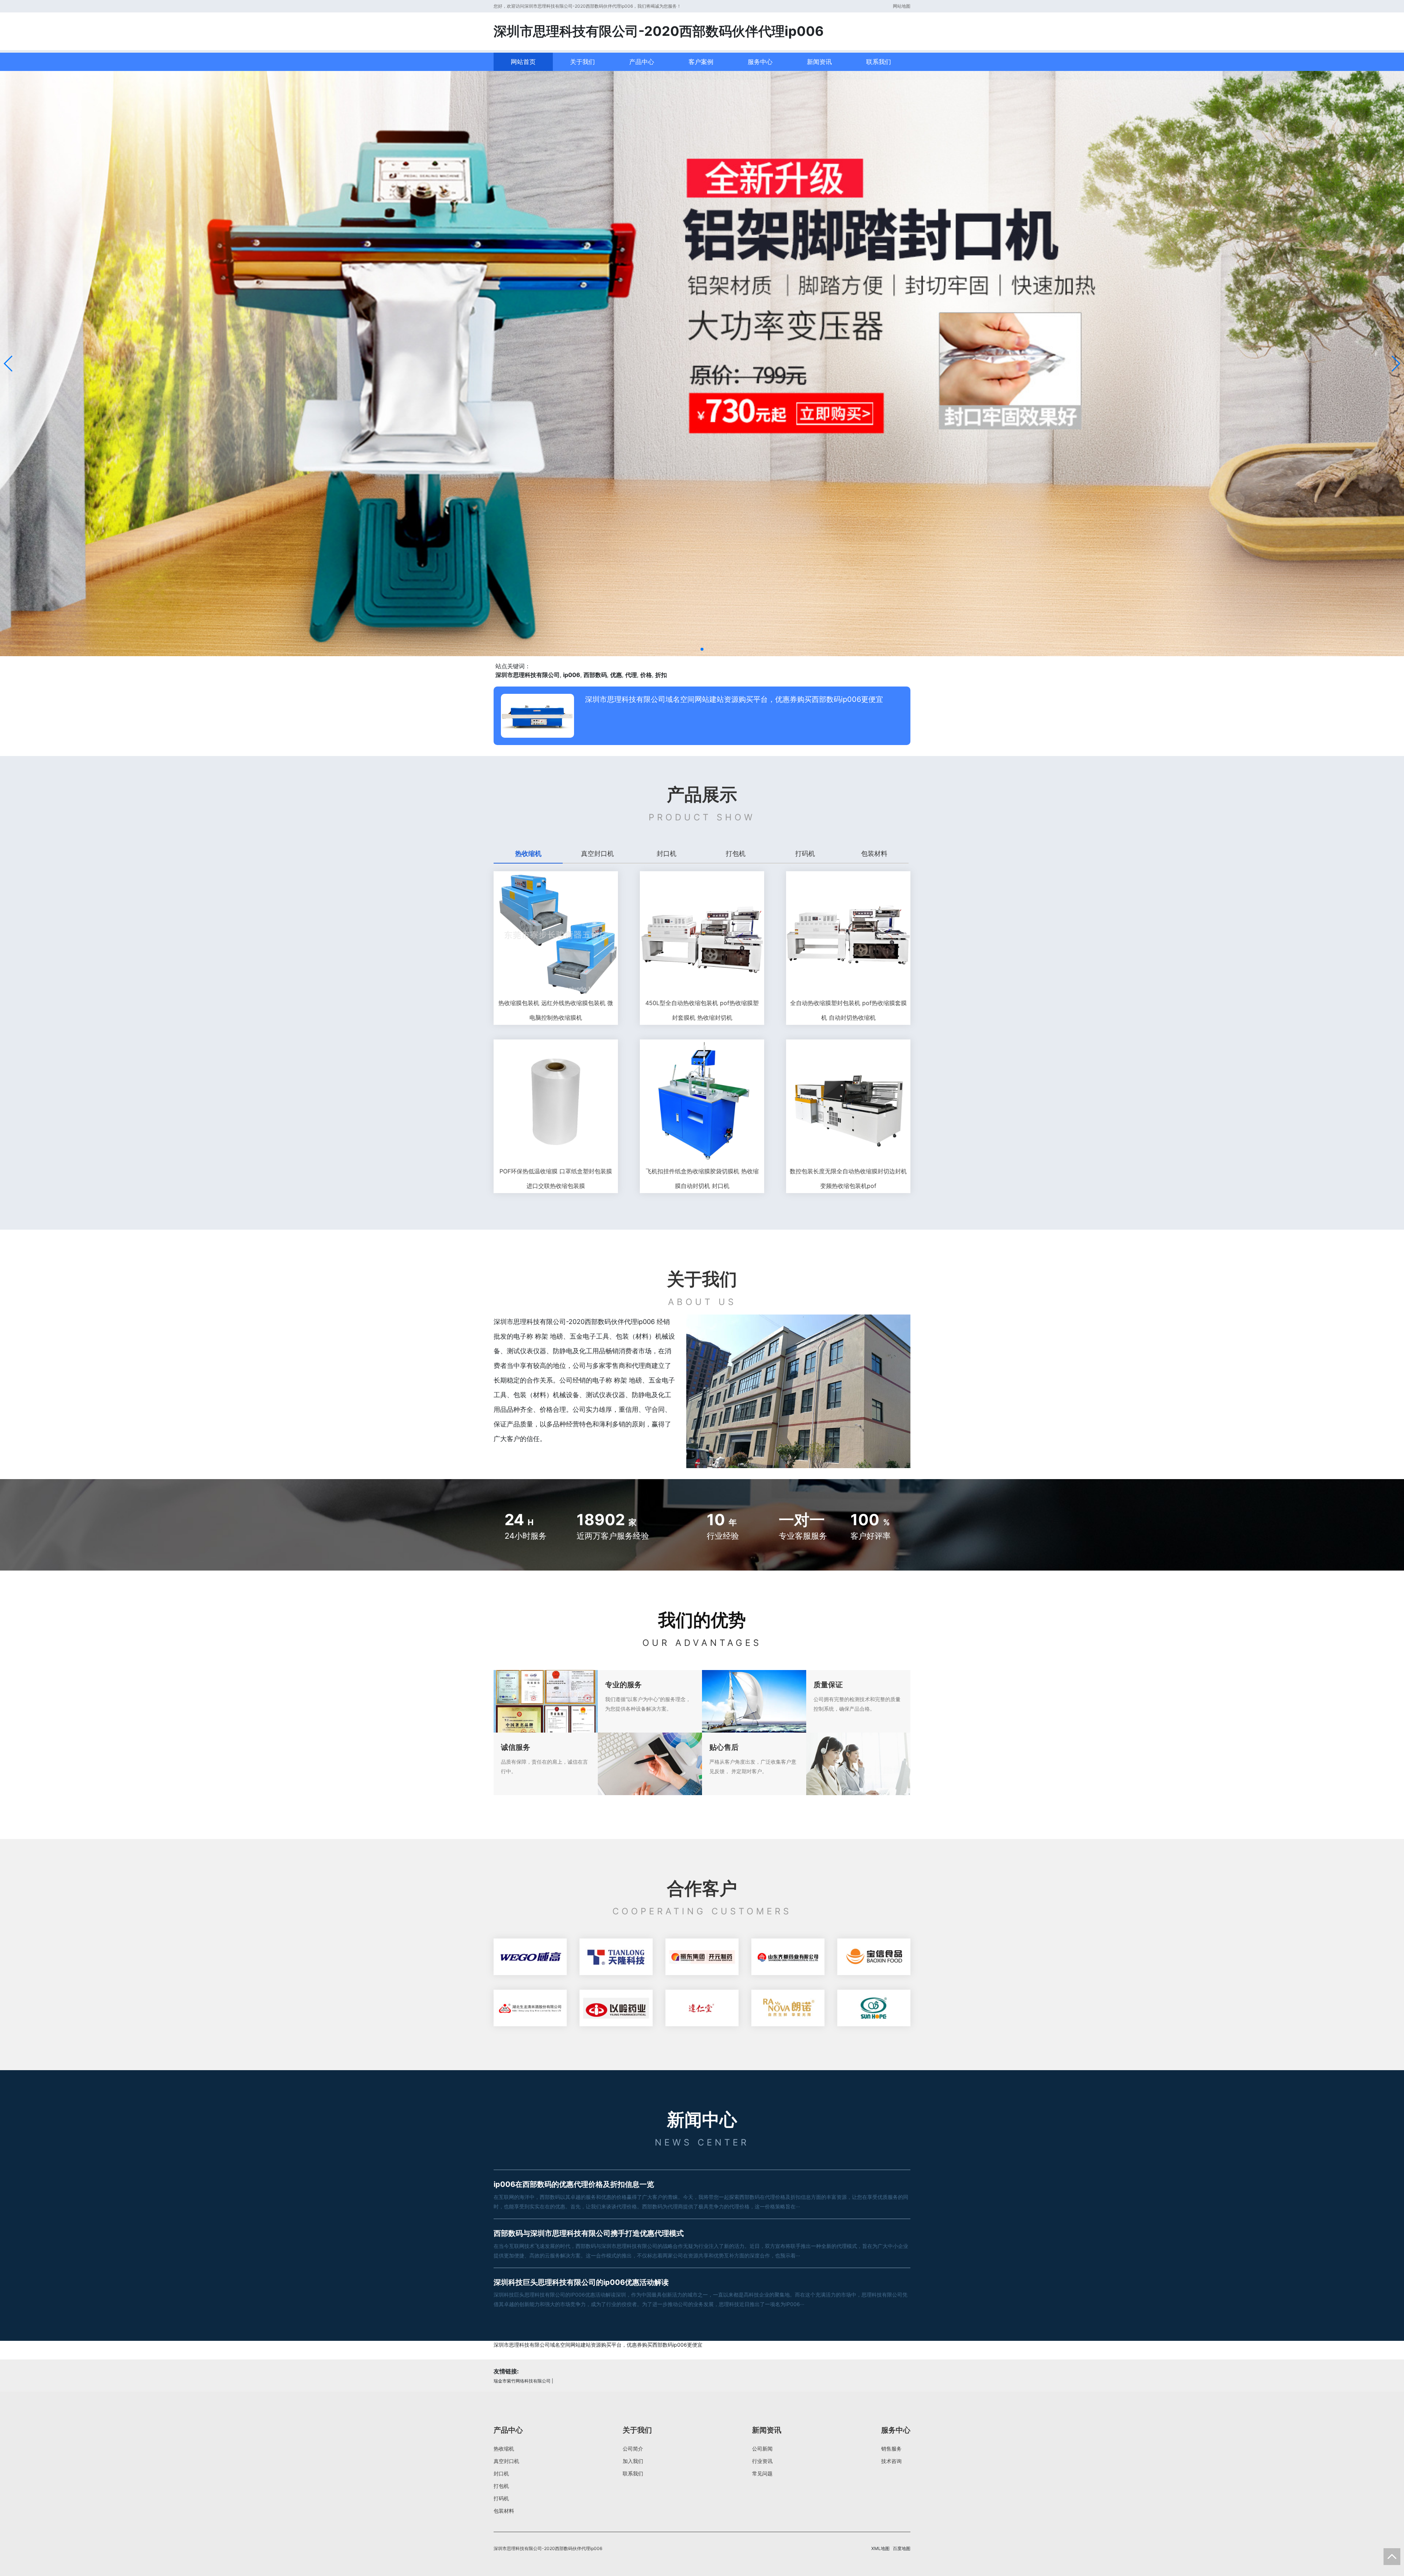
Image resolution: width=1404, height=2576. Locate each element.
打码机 (501, 2498)
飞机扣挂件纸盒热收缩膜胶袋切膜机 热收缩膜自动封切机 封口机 (702, 1178)
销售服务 (891, 2449)
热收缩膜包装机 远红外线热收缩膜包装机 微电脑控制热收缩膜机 (556, 1010)
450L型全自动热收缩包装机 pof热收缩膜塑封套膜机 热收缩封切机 (702, 1010)
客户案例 (701, 62)
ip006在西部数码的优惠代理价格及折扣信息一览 (574, 2184)
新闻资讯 (819, 62)
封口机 (501, 2473)
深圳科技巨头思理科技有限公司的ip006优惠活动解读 (581, 2282)
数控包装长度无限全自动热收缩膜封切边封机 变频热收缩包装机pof (848, 1178)
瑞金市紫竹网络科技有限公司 (522, 2381)
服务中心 (760, 62)
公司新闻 (762, 2449)
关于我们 (582, 62)
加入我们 (633, 2461)
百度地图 (902, 2548)
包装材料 (504, 2511)
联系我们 (879, 62)
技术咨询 (891, 2461)
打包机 (501, 2486)
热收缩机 (504, 2449)
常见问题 (762, 2473)
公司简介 (633, 2449)
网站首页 (523, 62)
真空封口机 (506, 2461)
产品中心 (642, 62)
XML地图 (880, 2548)
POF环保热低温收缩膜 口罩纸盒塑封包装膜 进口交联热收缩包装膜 (556, 1178)
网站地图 (902, 6)
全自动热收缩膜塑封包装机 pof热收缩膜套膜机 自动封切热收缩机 (848, 1010)
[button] (9, 364)
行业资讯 (762, 2461)
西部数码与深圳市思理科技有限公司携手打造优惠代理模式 (589, 2233)
